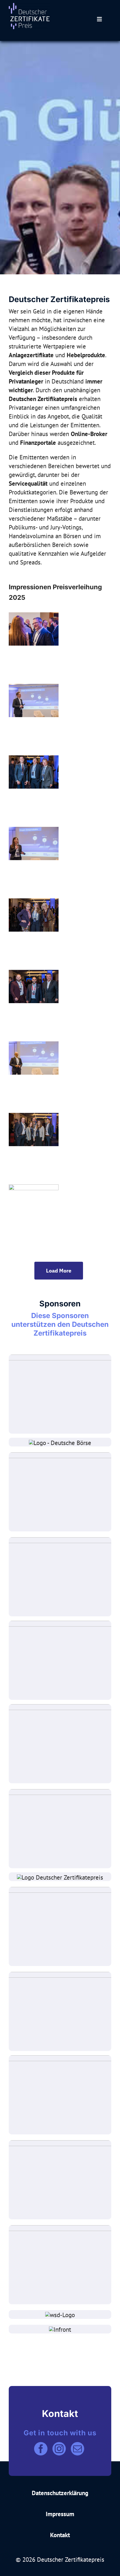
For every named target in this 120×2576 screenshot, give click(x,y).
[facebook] (41, 2449)
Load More (59, 1271)
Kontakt (60, 2535)
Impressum (60, 2514)
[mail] (77, 2449)
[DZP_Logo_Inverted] (29, 6)
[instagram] (59, 2449)
